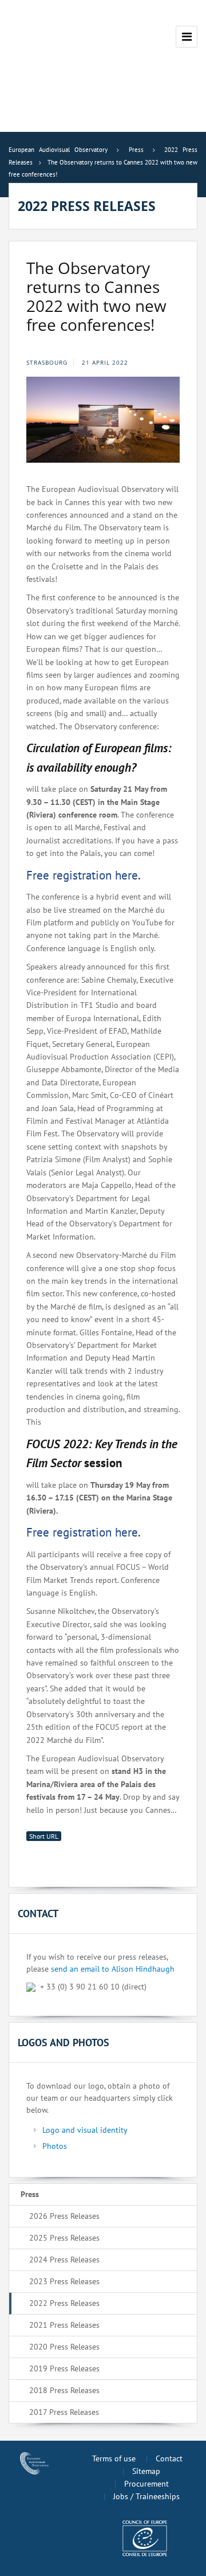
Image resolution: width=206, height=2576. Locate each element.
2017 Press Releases (64, 2412)
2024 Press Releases (64, 2260)
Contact (169, 2458)
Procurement (146, 2484)
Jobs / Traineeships (146, 2496)
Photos (55, 2146)
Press (30, 2194)
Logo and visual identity (85, 2130)
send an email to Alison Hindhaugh (113, 1969)
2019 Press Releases (64, 2368)
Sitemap (146, 2471)
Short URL (44, 1836)
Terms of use (114, 2458)
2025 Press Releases (64, 2238)
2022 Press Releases (64, 2303)
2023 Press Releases (64, 2281)
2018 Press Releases (64, 2390)
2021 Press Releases (64, 2325)
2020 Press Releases (64, 2347)
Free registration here (82, 875)
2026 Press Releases (64, 2216)
